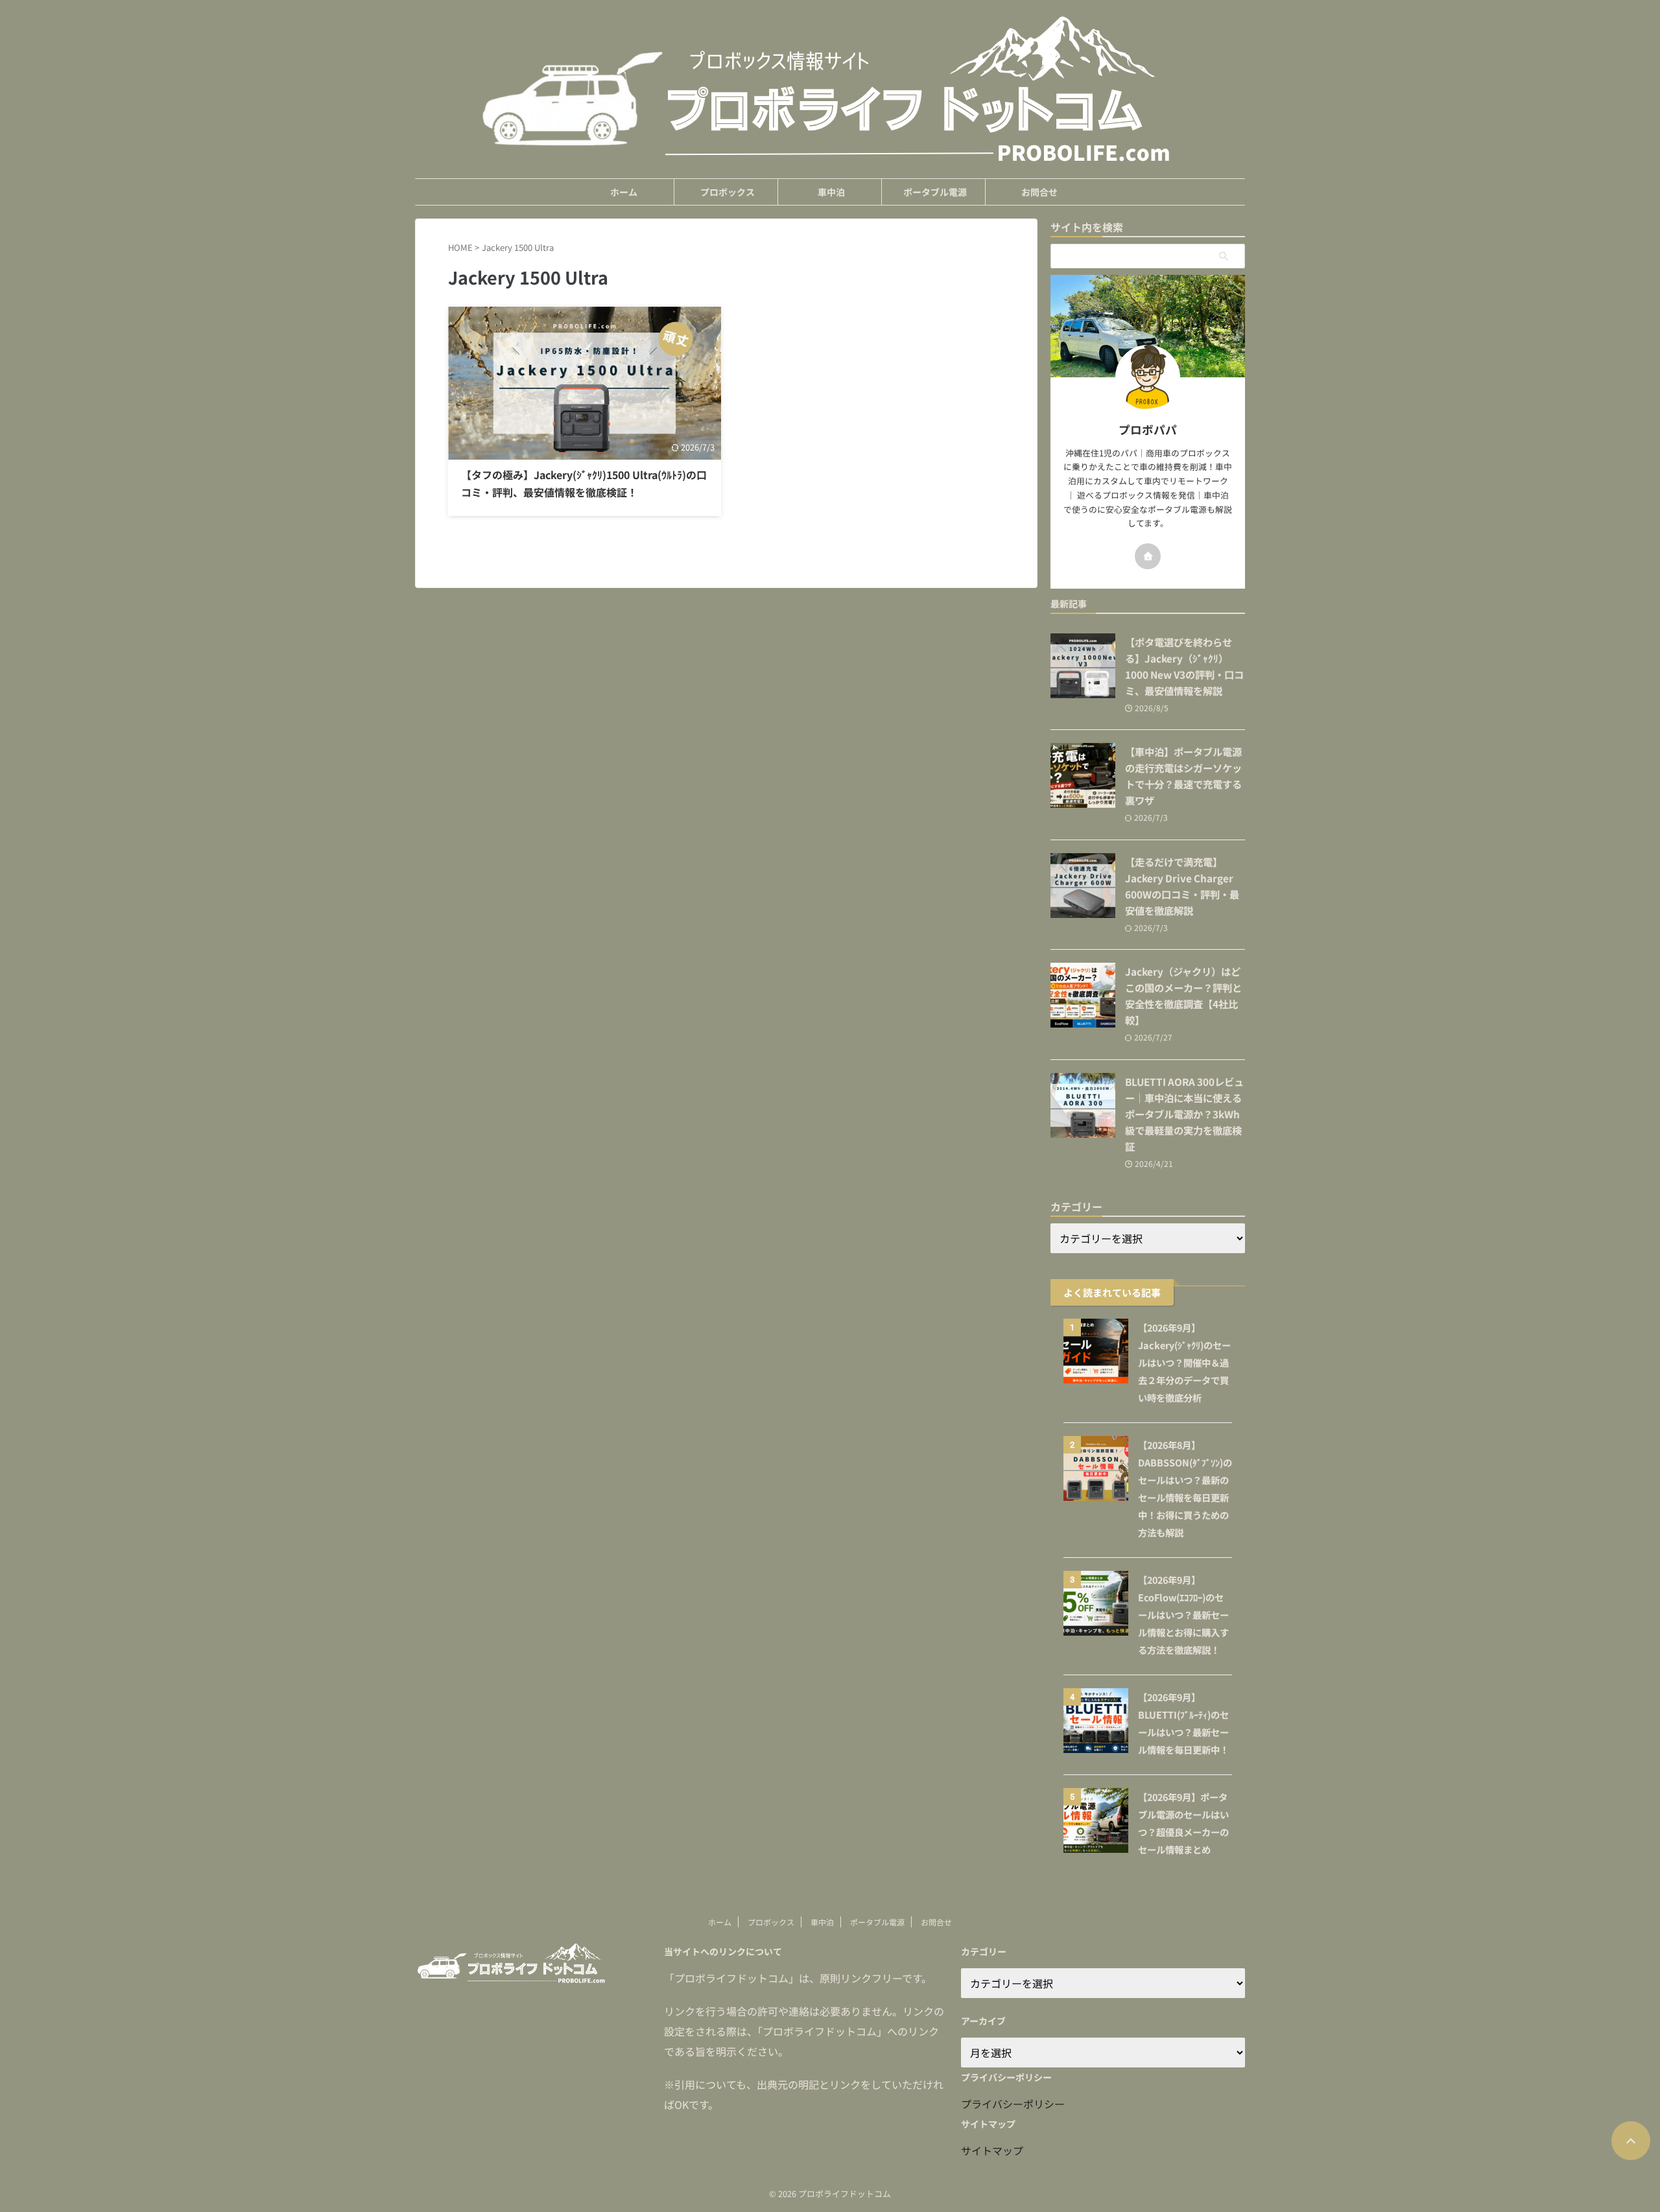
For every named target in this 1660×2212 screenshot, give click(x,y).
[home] (1148, 556)
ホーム (624, 192)
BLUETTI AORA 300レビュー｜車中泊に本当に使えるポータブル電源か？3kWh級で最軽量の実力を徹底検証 (1184, 1114)
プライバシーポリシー (1013, 2104)
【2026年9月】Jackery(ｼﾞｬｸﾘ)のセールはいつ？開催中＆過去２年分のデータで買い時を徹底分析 (1184, 1362)
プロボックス (728, 192)
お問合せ (1039, 192)
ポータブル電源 (935, 192)
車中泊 (831, 192)
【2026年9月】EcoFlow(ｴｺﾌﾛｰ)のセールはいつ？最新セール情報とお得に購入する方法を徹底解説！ (1183, 1615)
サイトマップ (992, 2150)
